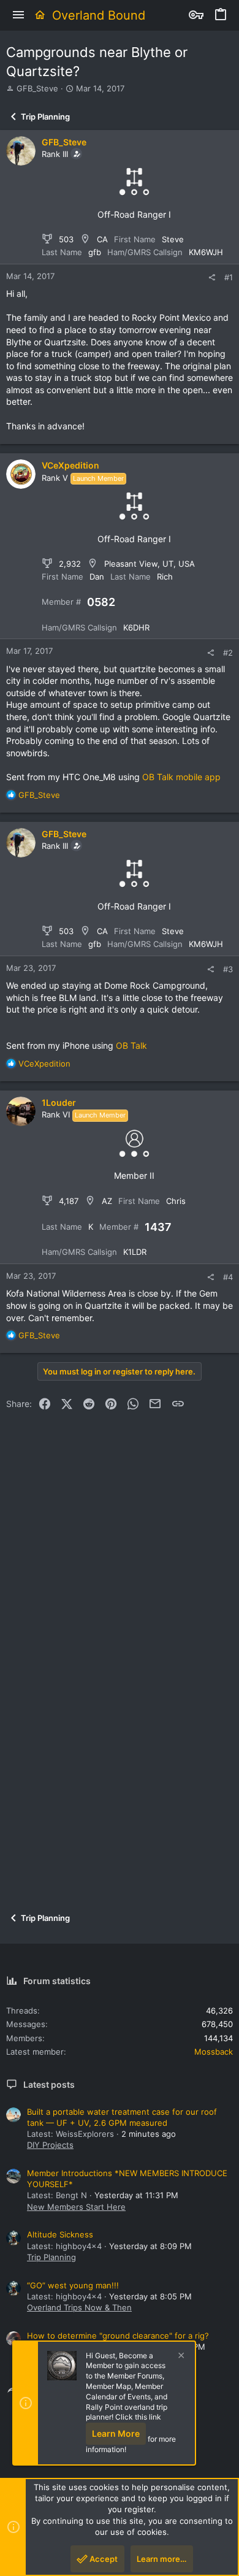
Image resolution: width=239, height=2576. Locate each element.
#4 (228, 1277)
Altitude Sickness (60, 2234)
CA (102, 239)
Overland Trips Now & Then (79, 2307)
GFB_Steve (37, 88)
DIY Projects (50, 2145)
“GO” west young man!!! (73, 2285)
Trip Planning (51, 2257)
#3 (228, 969)
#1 (229, 277)
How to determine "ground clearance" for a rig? (118, 2336)
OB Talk (131, 1045)
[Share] (212, 278)
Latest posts (49, 2084)
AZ (107, 1201)
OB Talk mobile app (181, 777)
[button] (18, 15)
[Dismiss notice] (180, 2357)
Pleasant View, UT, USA (150, 564)
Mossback (214, 2052)
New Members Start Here (76, 2207)
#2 (228, 653)
